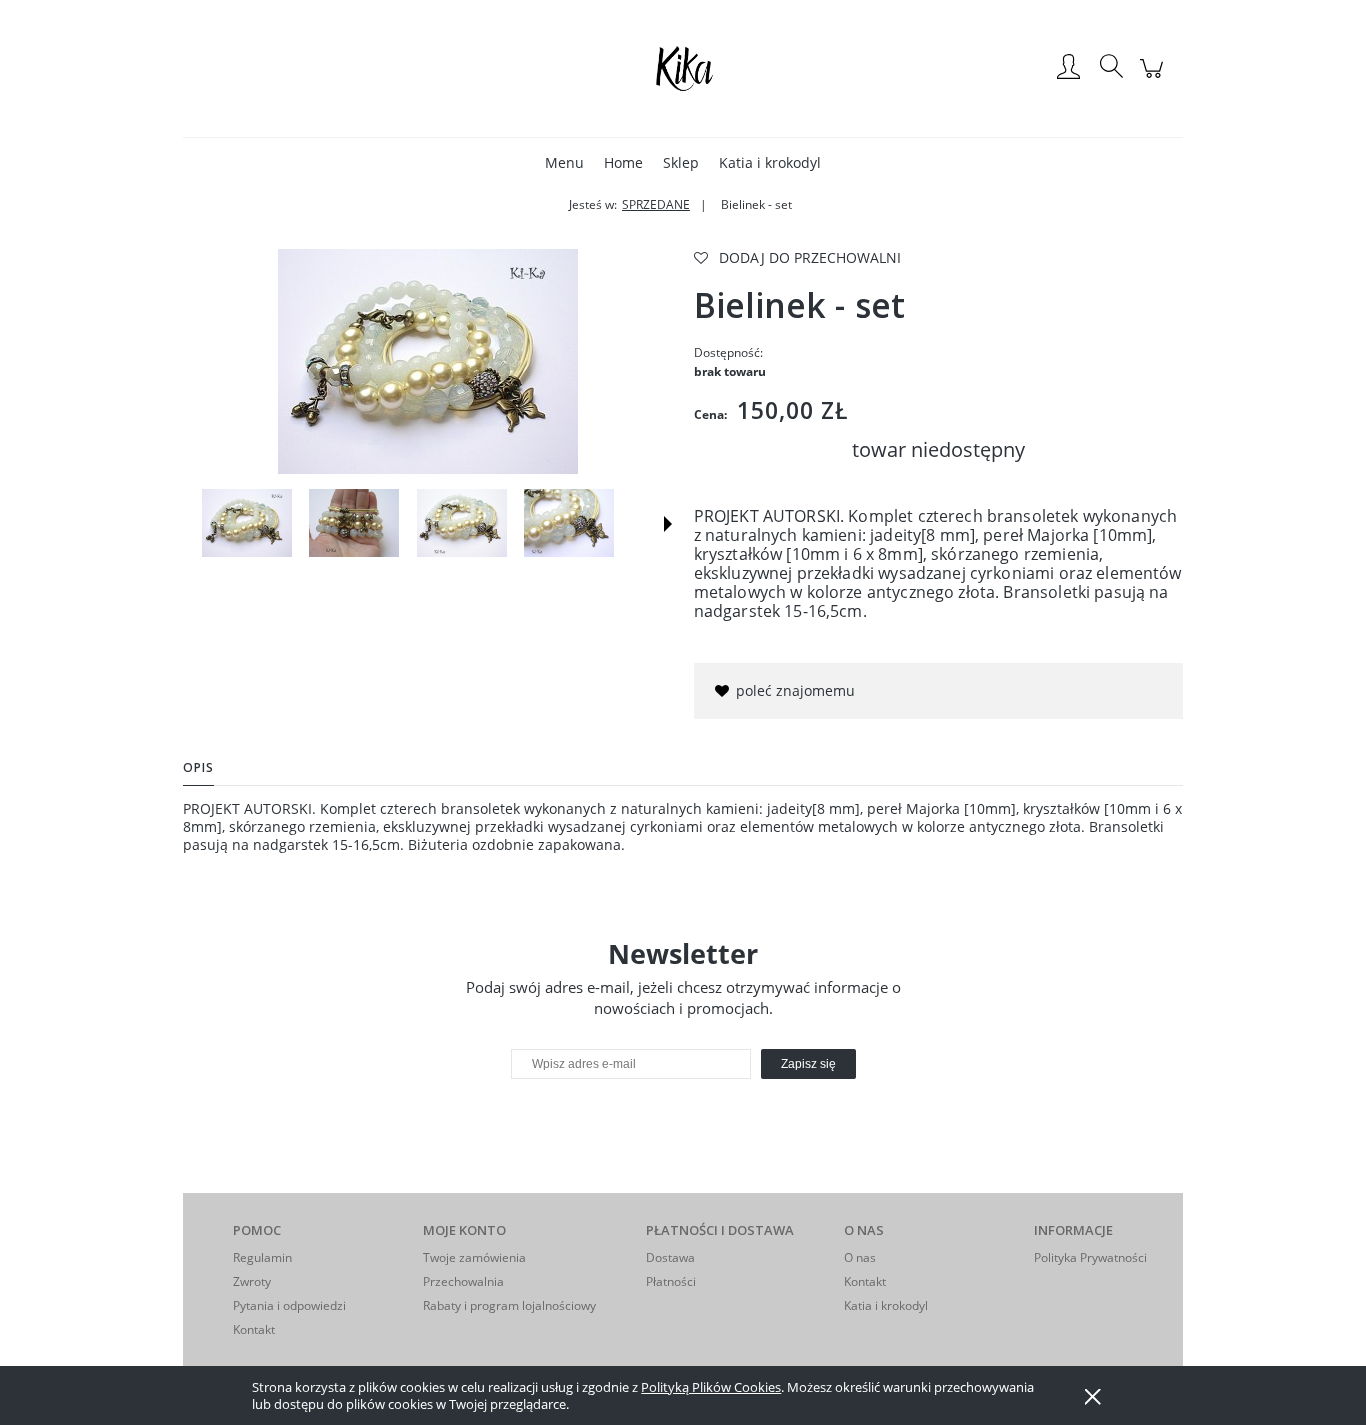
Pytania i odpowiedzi (289, 1305)
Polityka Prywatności (1090, 1257)
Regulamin (262, 1257)
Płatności (671, 1281)
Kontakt (254, 1329)
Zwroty (252, 1281)
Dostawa (670, 1257)
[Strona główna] (683, 68)
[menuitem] (564, 162)
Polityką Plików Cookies (711, 1387)
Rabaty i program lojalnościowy (509, 1305)
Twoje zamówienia (474, 1257)
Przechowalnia (463, 1281)
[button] (668, 524)
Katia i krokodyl (886, 1305)
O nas (860, 1257)
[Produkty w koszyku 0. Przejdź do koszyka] (1154, 78)
